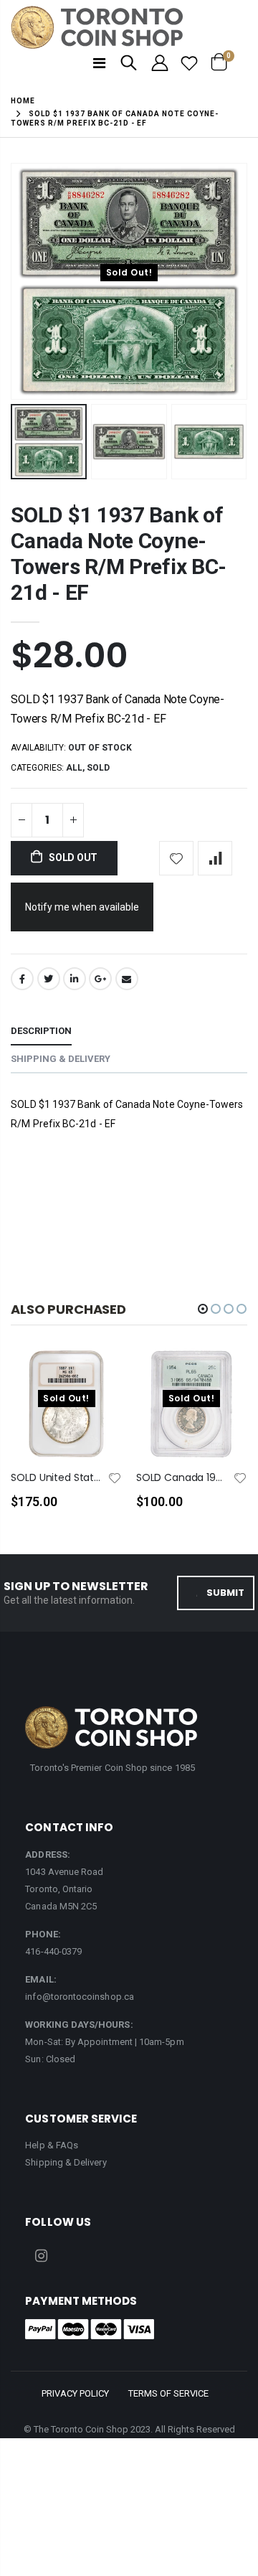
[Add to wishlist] (176, 858)
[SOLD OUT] (98, 1383)
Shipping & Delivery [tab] (61, 1059)
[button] (203, 1309)
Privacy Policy (75, 2393)
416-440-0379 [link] (53, 1951)
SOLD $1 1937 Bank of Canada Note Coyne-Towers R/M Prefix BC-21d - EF (119, 554)
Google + (100, 979)
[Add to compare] (215, 858)
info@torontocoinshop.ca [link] (80, 1997)
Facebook (22, 979)
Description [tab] (41, 1031)
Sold (98, 768)
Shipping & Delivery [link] (66, 2162)
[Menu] (99, 63)
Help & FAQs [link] (52, 2145)
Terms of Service (168, 2393)
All (74, 768)
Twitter (49, 979)
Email (127, 979)
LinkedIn (75, 979)
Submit (225, 1593)
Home (23, 101)
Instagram (41, 2256)
